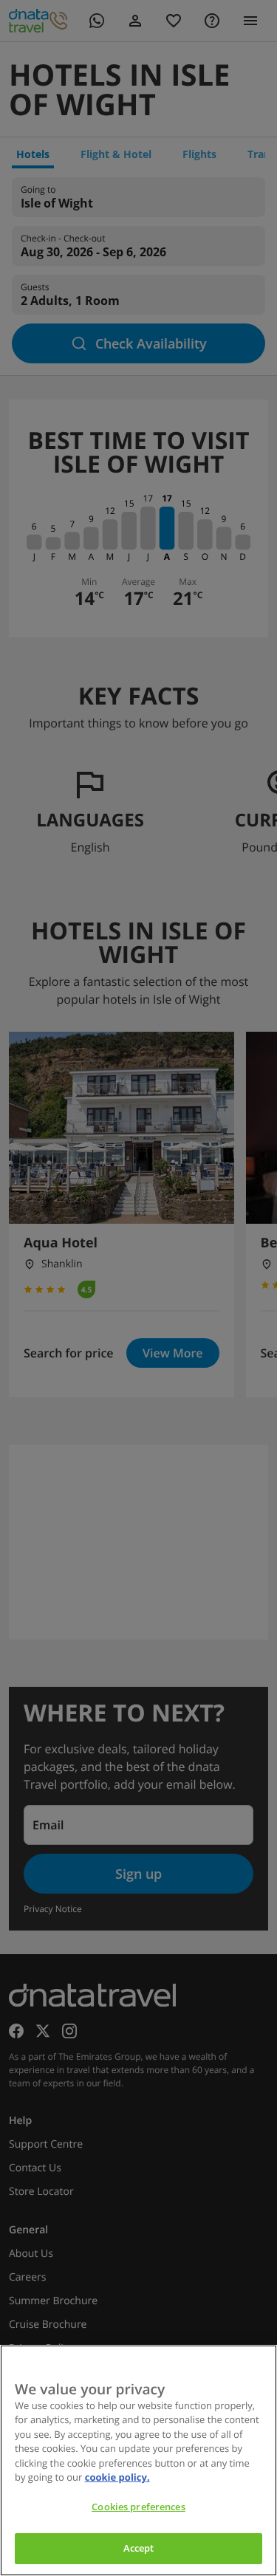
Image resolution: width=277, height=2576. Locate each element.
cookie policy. (117, 2477)
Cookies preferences (138, 2507)
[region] (138, 2460)
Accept (139, 2548)
